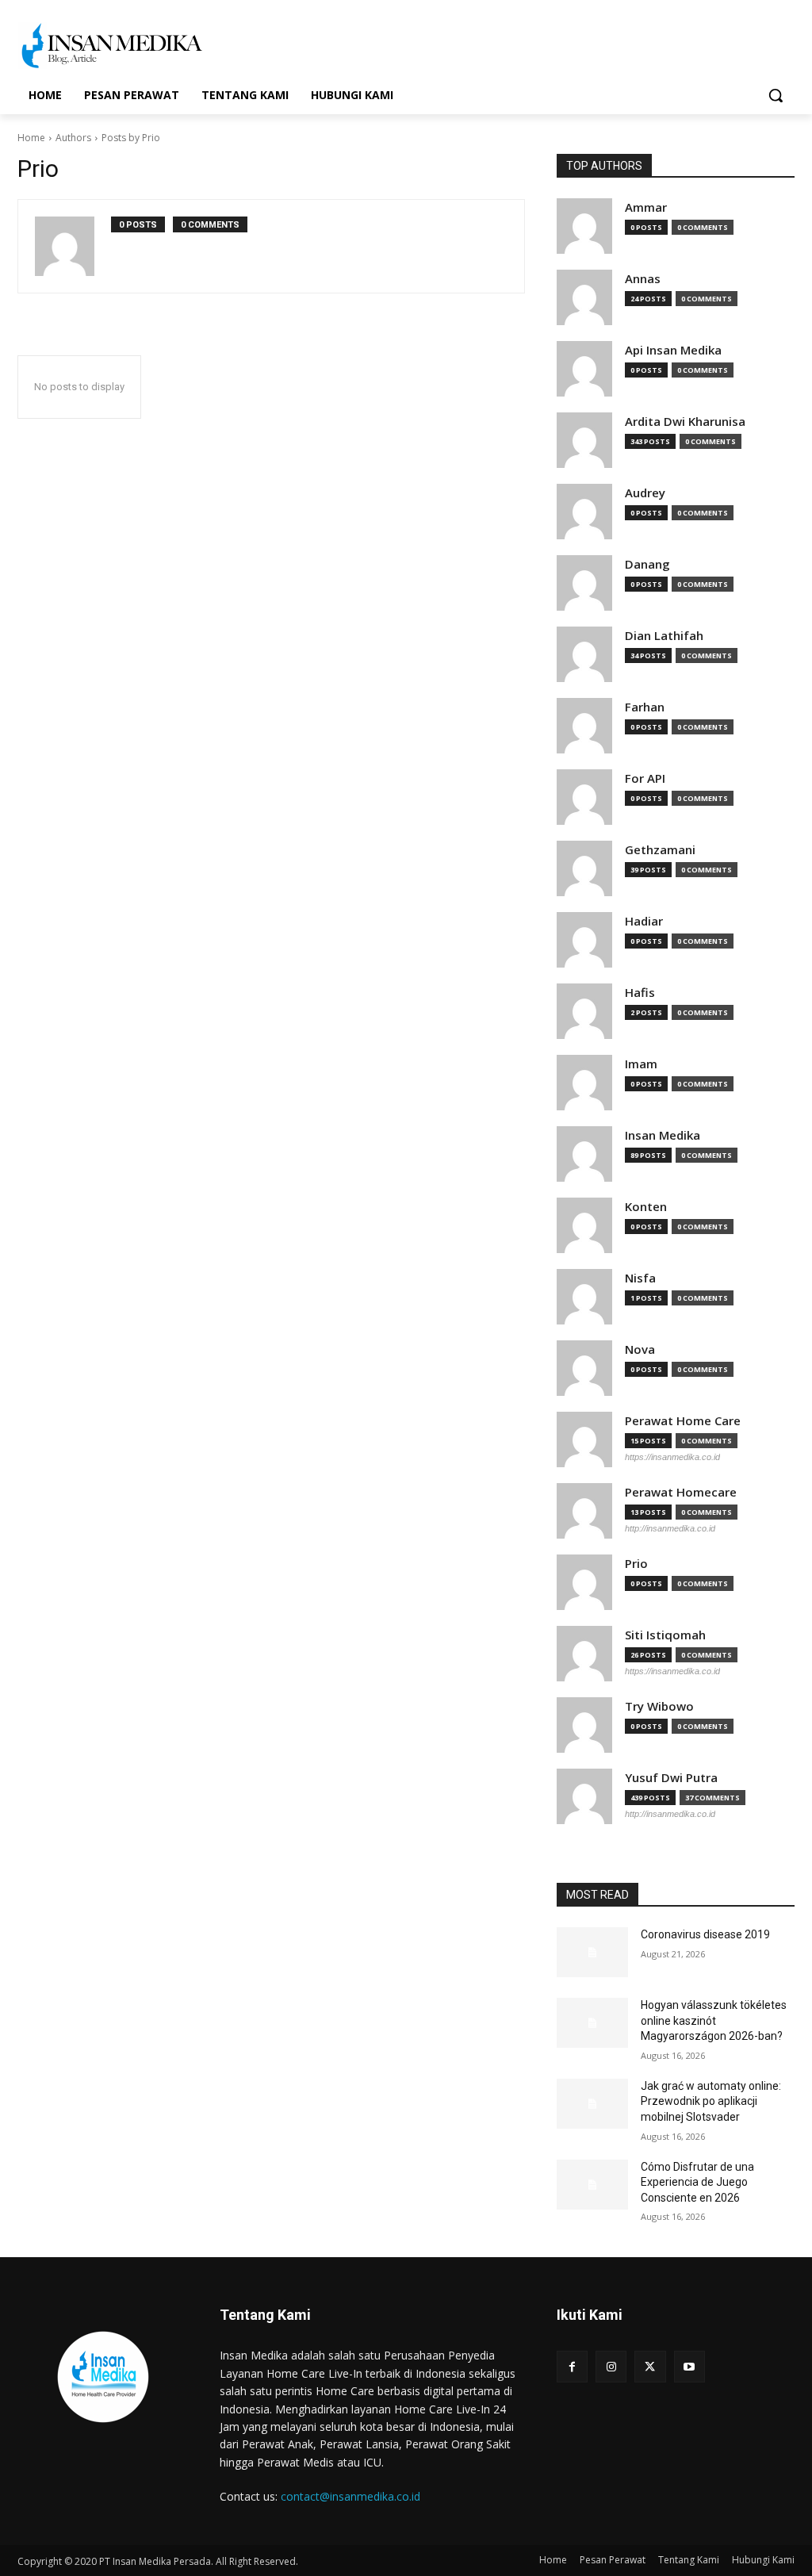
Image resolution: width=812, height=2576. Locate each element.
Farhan (645, 707)
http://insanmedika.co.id (670, 1528)
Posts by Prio (131, 138)
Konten (646, 1207)
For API (645, 778)
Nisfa (640, 1278)
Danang (647, 564)
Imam (641, 1064)
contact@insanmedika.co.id (350, 2496)
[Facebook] (572, 2366)
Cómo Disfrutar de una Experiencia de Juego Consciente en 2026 (697, 2182)
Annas (643, 279)
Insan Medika (663, 1135)
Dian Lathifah (664, 636)
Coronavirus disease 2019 (705, 1934)
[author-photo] (73, 246)
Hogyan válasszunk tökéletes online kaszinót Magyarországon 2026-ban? (714, 2020)
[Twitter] (650, 2366)
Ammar (646, 207)
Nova (640, 1349)
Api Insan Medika (673, 350)
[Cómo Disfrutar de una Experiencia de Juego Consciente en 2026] (592, 2185)
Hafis (640, 993)
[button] (776, 95)
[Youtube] (689, 2366)
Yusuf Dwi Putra (671, 1778)
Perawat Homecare (681, 1492)
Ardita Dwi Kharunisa (685, 422)
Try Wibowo (659, 1706)
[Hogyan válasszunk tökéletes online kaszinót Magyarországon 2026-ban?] (592, 2023)
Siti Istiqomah (665, 1635)
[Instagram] (611, 2366)
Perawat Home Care (683, 1421)
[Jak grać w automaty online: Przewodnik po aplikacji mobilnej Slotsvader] (592, 2104)
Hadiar (644, 921)
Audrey (645, 493)
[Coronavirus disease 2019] (592, 1952)
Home (31, 138)
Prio (636, 1564)
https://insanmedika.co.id (672, 1457)
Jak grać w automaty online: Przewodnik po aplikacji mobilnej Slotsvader (711, 2101)
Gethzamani (660, 850)
